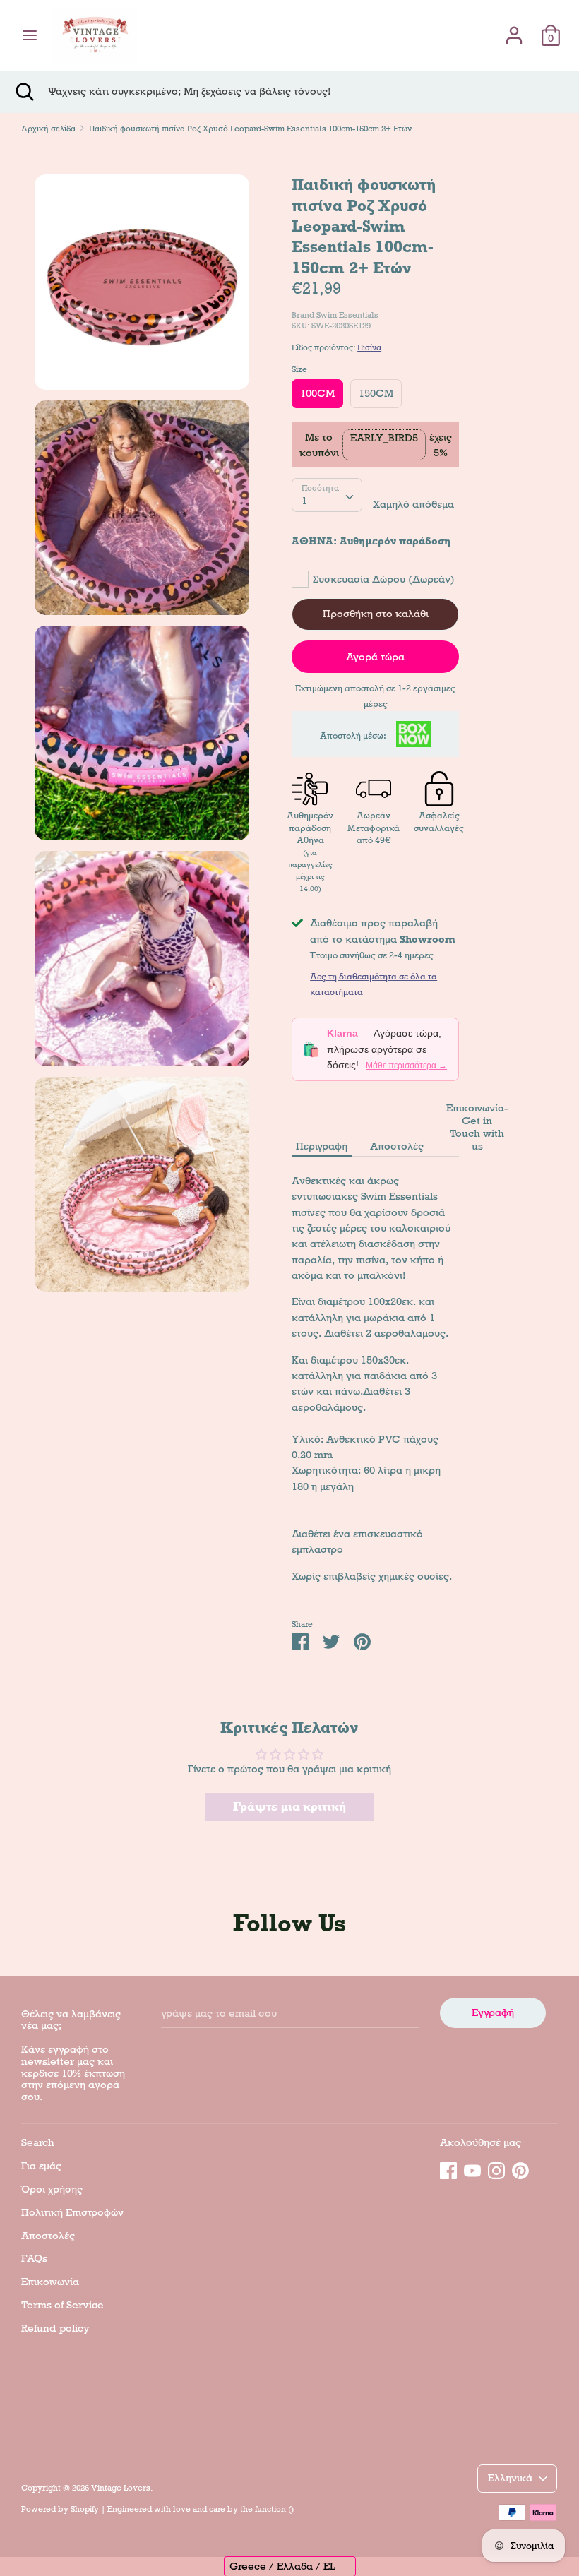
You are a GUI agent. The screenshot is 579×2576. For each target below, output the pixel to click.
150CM (376, 393)
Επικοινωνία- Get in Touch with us (477, 1127)
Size (299, 369)
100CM (317, 393)
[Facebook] (448, 2169)
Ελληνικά (510, 2478)
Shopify (85, 2509)
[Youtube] (472, 2169)
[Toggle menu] (30, 35)
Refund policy (55, 2328)
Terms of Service (62, 2305)
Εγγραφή (493, 2012)
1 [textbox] (304, 501)
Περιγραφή (322, 1146)
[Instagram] (496, 2169)
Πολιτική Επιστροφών (72, 2212)
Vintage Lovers (121, 2488)
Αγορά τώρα (375, 657)
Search (38, 2142)
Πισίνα (369, 347)
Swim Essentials (347, 315)
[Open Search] (24, 92)
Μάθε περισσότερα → (406, 1066)
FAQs (34, 2258)
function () (274, 2509)
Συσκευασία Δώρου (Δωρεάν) (384, 579)
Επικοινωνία (50, 2282)
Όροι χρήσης (52, 2189)
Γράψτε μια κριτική (289, 1807)
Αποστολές (397, 1146)
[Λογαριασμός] (514, 29)
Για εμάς (41, 2166)
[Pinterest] (520, 2169)
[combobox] (327, 495)
